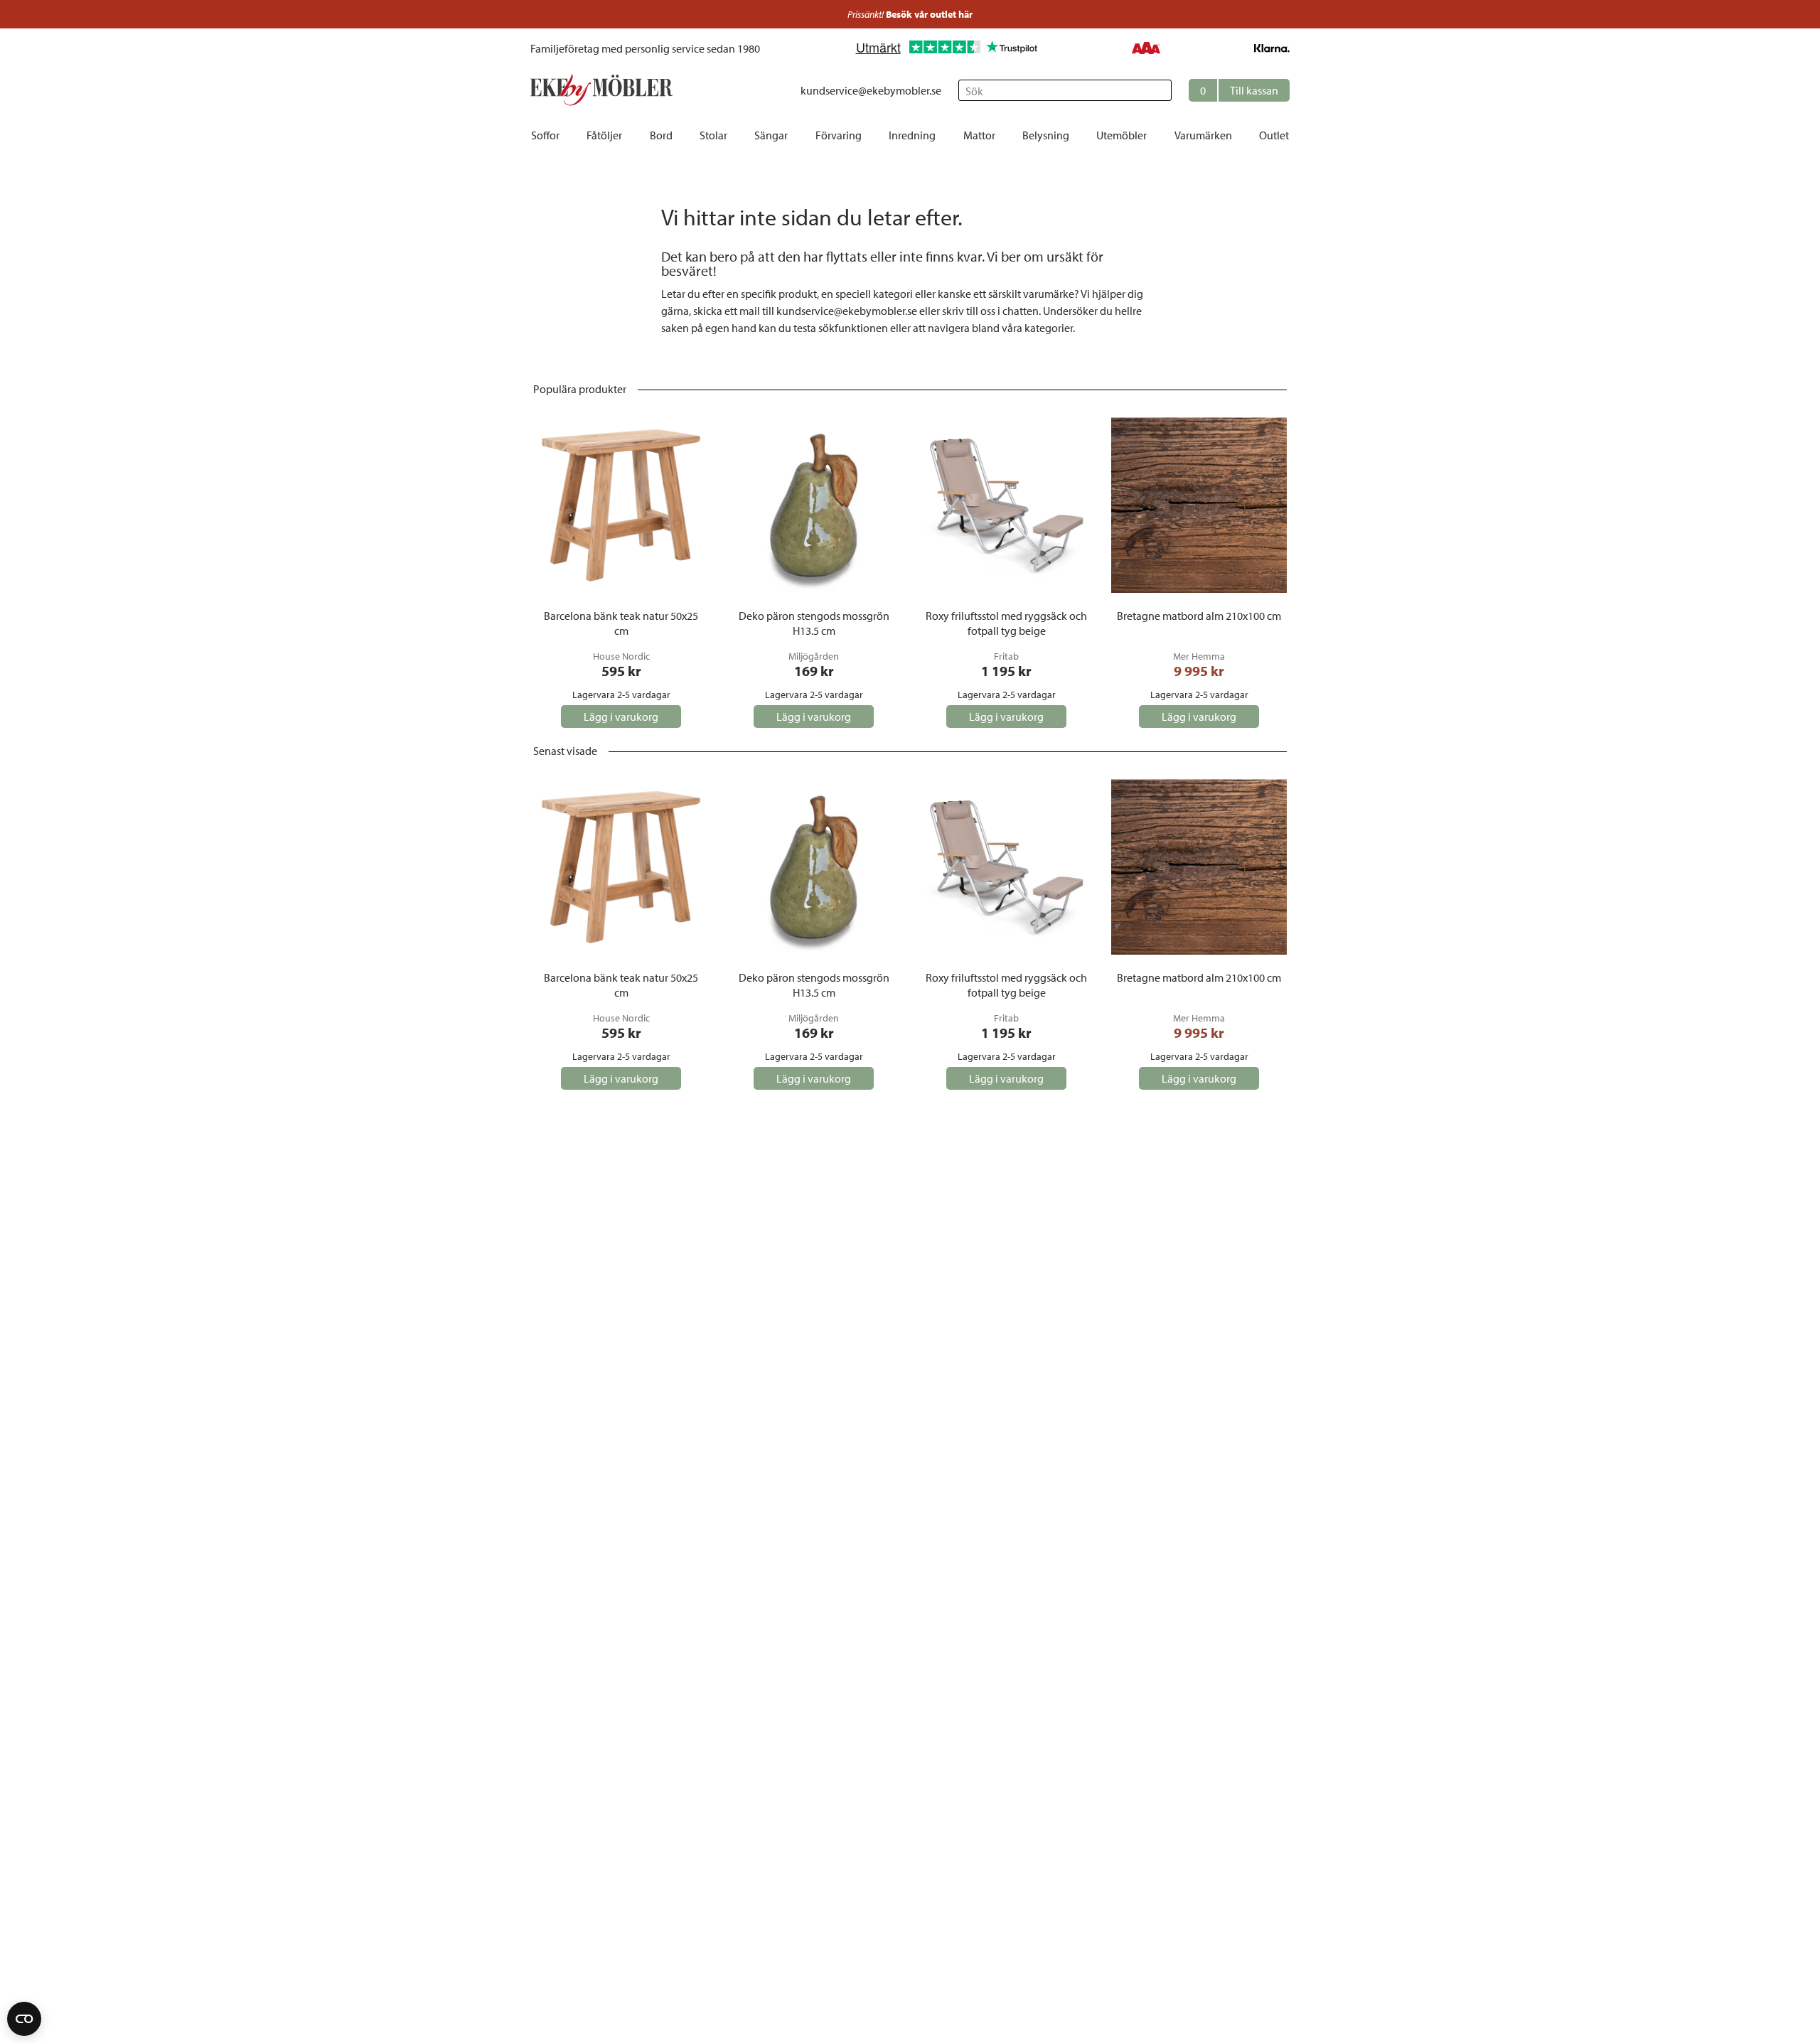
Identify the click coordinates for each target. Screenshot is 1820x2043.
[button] (1239, 90)
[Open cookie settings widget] (24, 2019)
